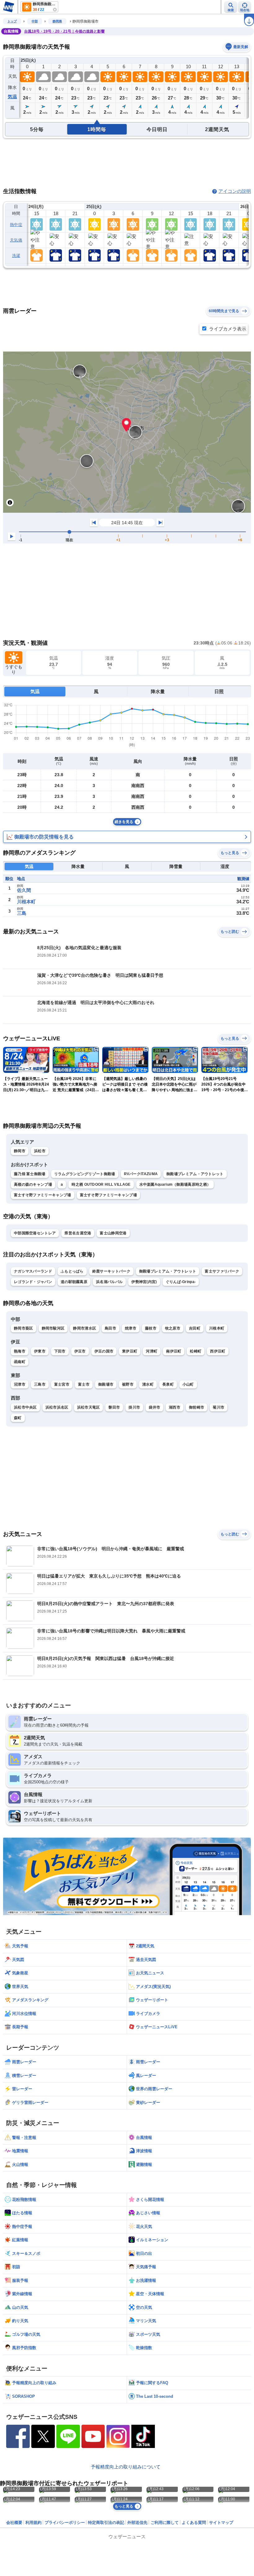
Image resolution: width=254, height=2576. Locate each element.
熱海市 (20, 1351)
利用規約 (33, 2523)
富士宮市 (62, 1384)
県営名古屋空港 (78, 1233)
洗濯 (16, 256)
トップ (12, 21)
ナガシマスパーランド (33, 1271)
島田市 (110, 1328)
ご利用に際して (165, 2523)
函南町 (20, 1362)
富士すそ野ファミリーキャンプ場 (109, 1195)
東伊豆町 (130, 1351)
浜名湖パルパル (109, 1282)
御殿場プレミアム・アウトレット (195, 1174)
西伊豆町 (218, 1351)
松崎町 (196, 1351)
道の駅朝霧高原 (74, 1282)
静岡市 (20, 1151)
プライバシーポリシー (65, 2523)
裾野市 (128, 1384)
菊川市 (219, 1407)
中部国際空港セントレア (35, 1233)
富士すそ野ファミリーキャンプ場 (43, 1195)
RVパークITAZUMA (141, 1174)
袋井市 (154, 1407)
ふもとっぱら (72, 1271)
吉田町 (195, 1328)
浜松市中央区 (25, 1407)
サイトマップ (221, 2523)
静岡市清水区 (85, 1328)
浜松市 (40, 1151)
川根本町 (26, 902)
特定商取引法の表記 (106, 2523)
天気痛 (16, 240)
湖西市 (175, 1407)
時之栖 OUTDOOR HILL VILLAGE (101, 1184)
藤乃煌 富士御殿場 (30, 1174)
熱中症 (16, 225)
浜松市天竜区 (89, 1407)
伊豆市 (80, 1351)
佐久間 (24, 890)
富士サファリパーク (222, 1271)
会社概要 (14, 2523)
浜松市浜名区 (57, 1407)
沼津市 (20, 1384)
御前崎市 (197, 1407)
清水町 (148, 1384)
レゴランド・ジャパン (33, 1282)
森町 (18, 1418)
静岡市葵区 (24, 1328)
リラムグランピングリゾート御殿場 (85, 1174)
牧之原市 (173, 1328)
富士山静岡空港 (113, 1233)
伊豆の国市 (104, 1351)
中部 (35, 21)
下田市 (60, 1351)
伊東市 (40, 1351)
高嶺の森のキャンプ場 (33, 1184)
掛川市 (134, 1407)
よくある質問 (194, 2523)
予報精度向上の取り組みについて (126, 2467)
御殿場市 (106, 1384)
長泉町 (168, 1384)
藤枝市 (151, 1328)
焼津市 (131, 1328)
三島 (22, 913)
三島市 (40, 1384)
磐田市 (114, 1407)
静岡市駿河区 (53, 1328)
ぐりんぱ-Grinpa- (181, 1282)
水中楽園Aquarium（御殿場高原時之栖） (175, 1184)
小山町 (188, 1384)
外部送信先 (137, 2523)
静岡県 (57, 21)
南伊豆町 (174, 1351)
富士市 (84, 1384)
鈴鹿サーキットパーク (111, 1271)
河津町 (152, 1351)
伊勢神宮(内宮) (144, 1282)
